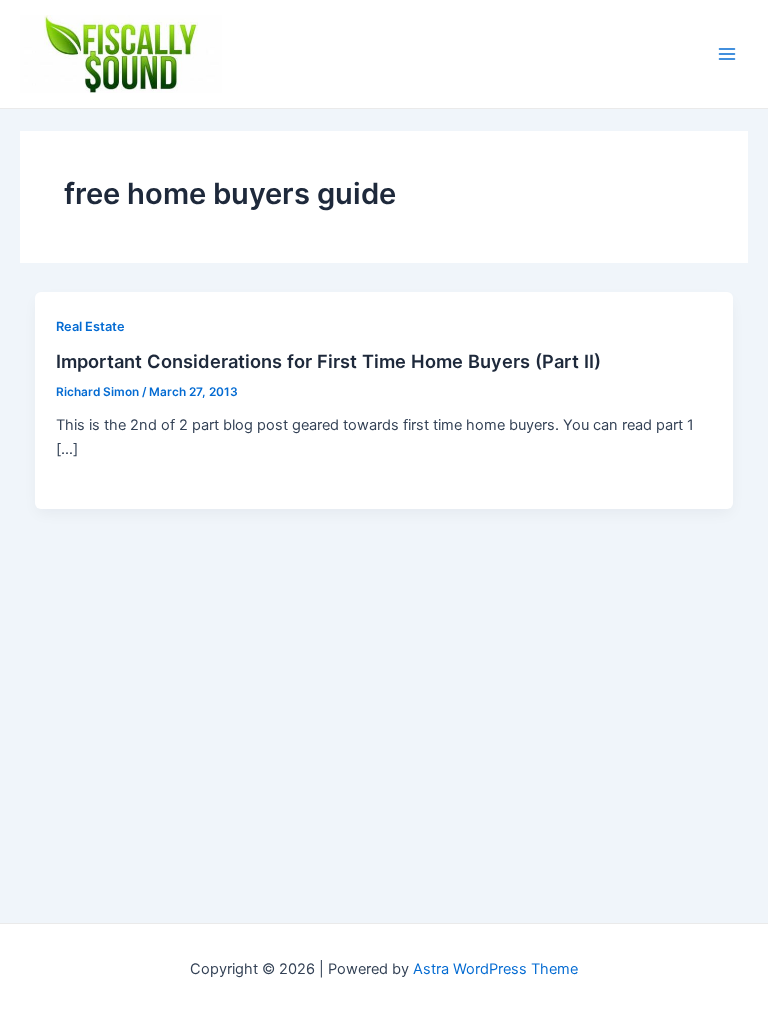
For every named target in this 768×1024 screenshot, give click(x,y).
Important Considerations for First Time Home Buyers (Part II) (328, 361)
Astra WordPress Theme (495, 969)
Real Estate (90, 326)
